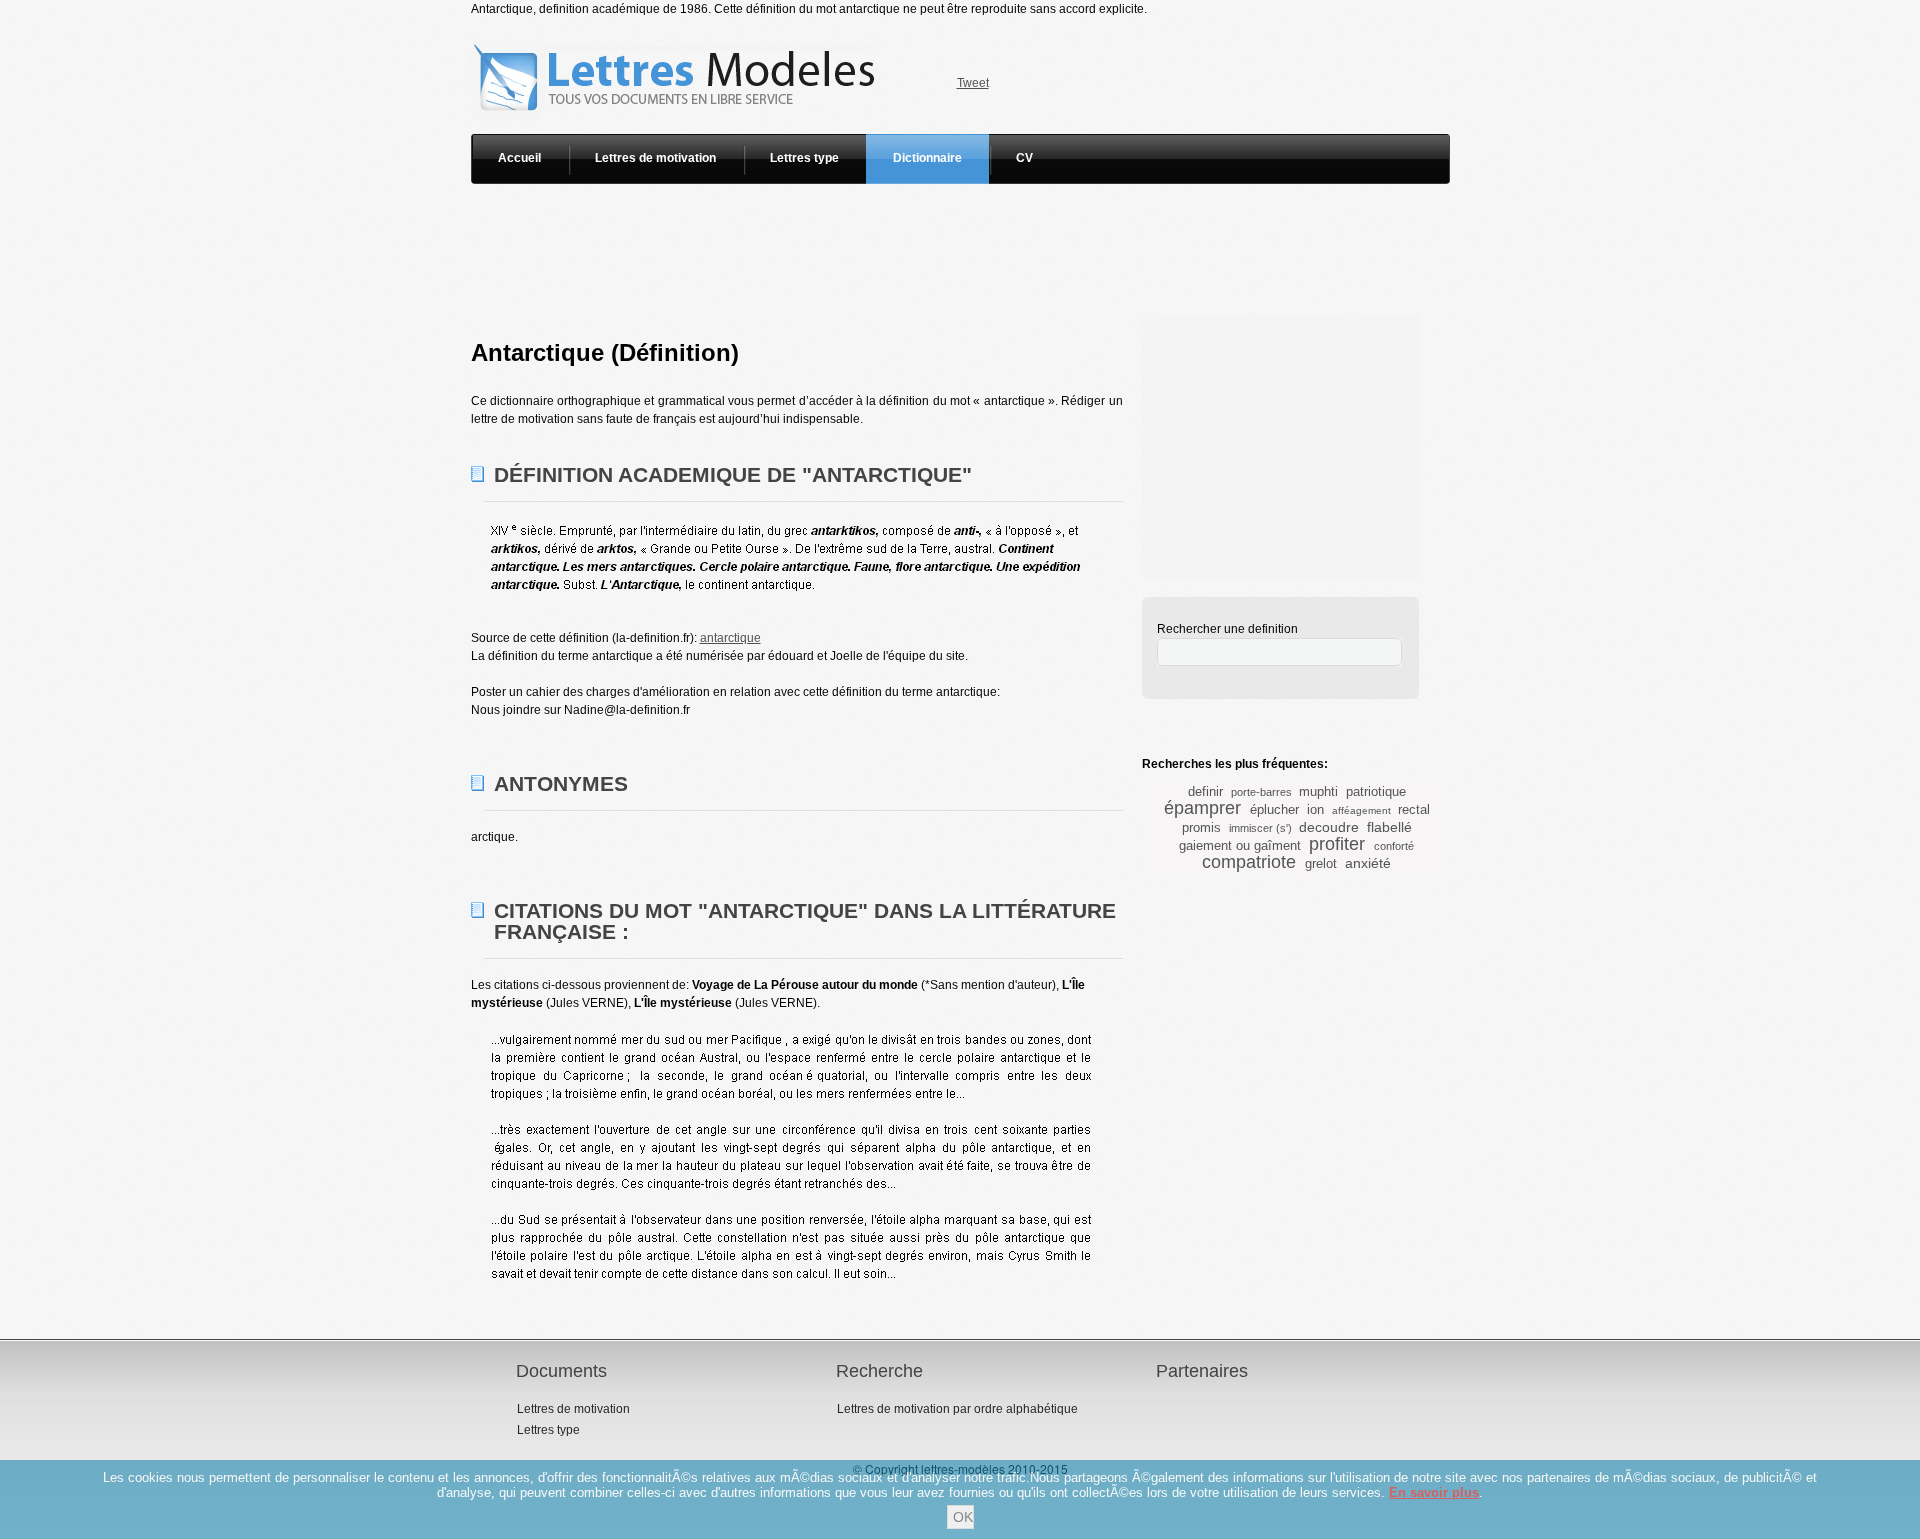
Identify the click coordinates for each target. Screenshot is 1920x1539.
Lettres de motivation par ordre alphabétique (957, 1409)
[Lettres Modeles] (677, 27)
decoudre (1329, 827)
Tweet (973, 83)
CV (1024, 158)
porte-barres (1261, 792)
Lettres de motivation (655, 158)
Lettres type (804, 158)
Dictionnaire (927, 158)
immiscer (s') (1260, 828)
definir (1205, 791)
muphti (1318, 791)
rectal (1414, 809)
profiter (1337, 844)
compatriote (1249, 862)
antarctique (730, 638)
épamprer (1202, 808)
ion (1315, 809)
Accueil (519, 158)
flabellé (1389, 827)
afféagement (1361, 810)
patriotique (1376, 791)
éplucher (1274, 809)
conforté (1394, 846)
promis (1201, 827)
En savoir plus (1434, 1492)
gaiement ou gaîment (1240, 845)
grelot (1321, 863)
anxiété (1368, 863)
